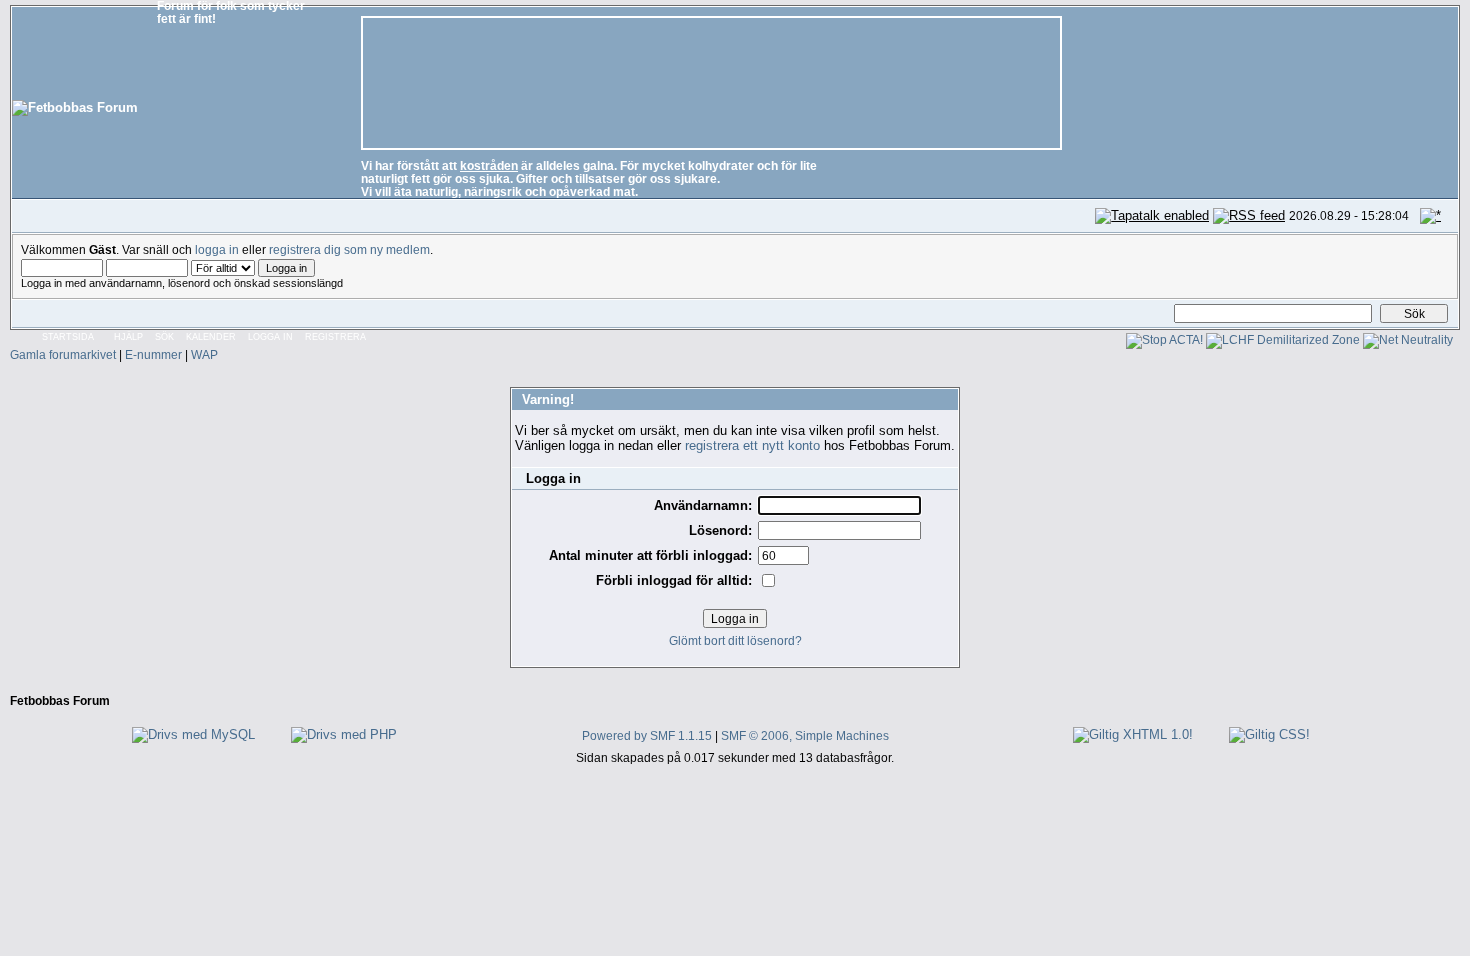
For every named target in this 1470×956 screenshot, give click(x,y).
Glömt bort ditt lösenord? (735, 640)
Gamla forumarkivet (63, 354)
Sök (164, 337)
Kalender (211, 337)
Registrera (335, 337)
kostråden (489, 165)
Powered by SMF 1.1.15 (647, 735)
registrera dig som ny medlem (349, 249)
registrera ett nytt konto (752, 445)
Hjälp (128, 337)
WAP (204, 354)
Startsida (68, 337)
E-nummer (153, 354)
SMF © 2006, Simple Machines (805, 735)
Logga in (270, 337)
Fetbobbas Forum (60, 700)
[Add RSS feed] (1249, 215)
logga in (217, 249)
